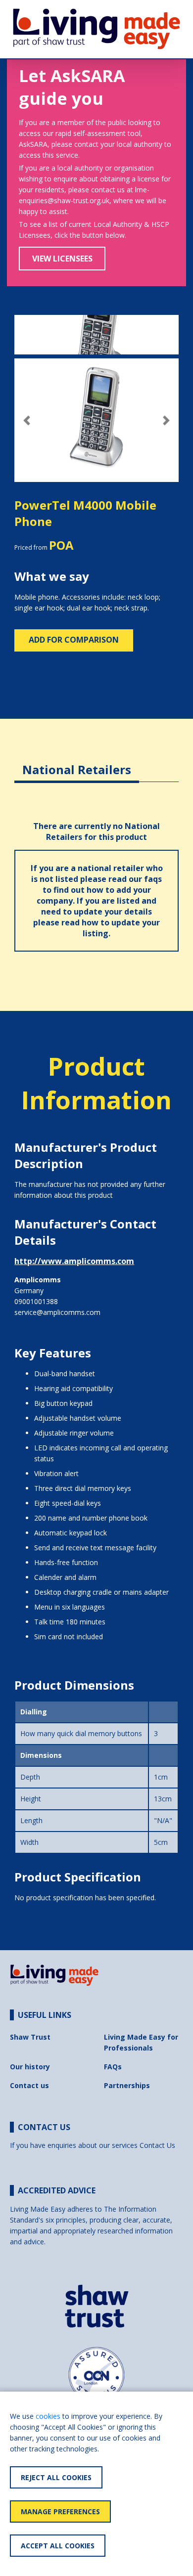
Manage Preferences (60, 2511)
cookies (48, 2416)
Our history (30, 2067)
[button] (27, 420)
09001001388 (36, 1301)
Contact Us (157, 2145)
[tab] (77, 762)
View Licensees (62, 259)
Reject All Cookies (56, 2477)
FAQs (113, 2067)
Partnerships (127, 2085)
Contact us (29, 2085)
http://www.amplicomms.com (74, 1261)
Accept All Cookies (58, 2546)
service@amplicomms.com (57, 1312)
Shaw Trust (30, 2037)
